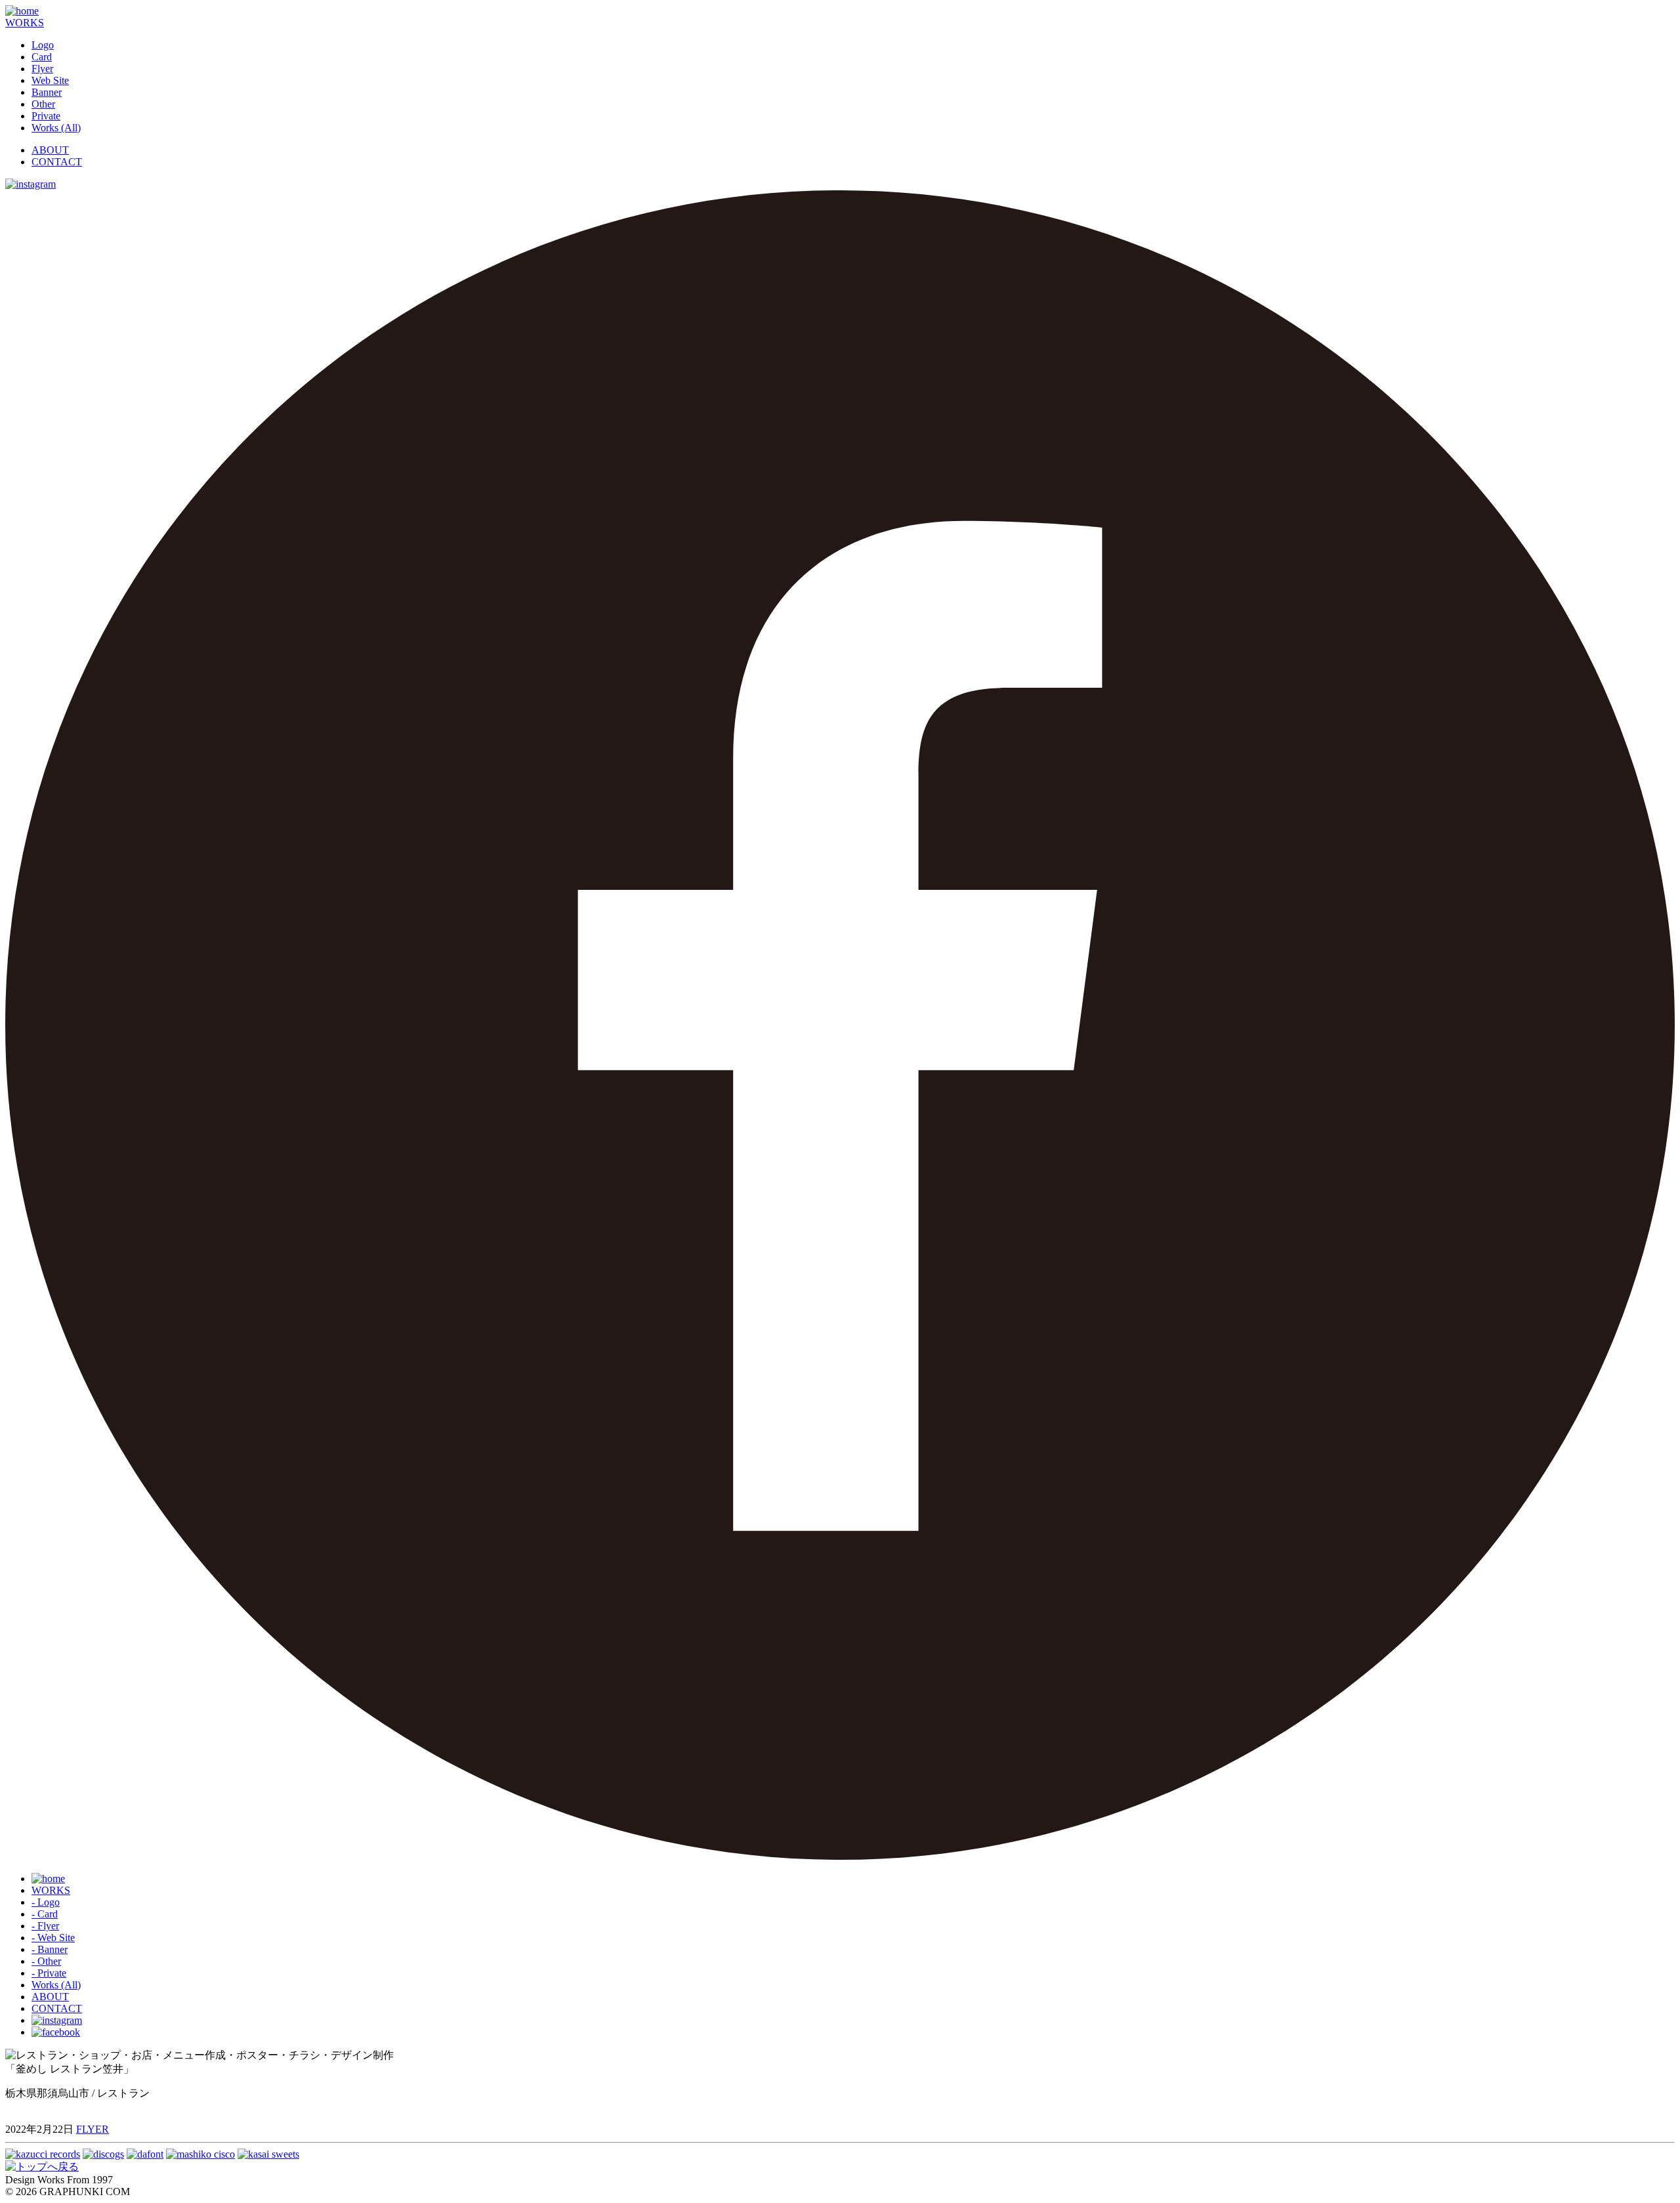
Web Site (50, 80)
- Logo (46, 1902)
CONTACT (57, 162)
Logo (43, 45)
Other (43, 104)
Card (42, 57)
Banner (47, 92)
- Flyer (45, 1926)
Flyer (42, 69)
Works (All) (56, 128)
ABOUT (50, 150)
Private (46, 116)
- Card (45, 1914)
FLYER (93, 2129)
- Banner (50, 1949)
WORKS (25, 23)
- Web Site (53, 1938)
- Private (49, 1973)
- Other (46, 1961)
